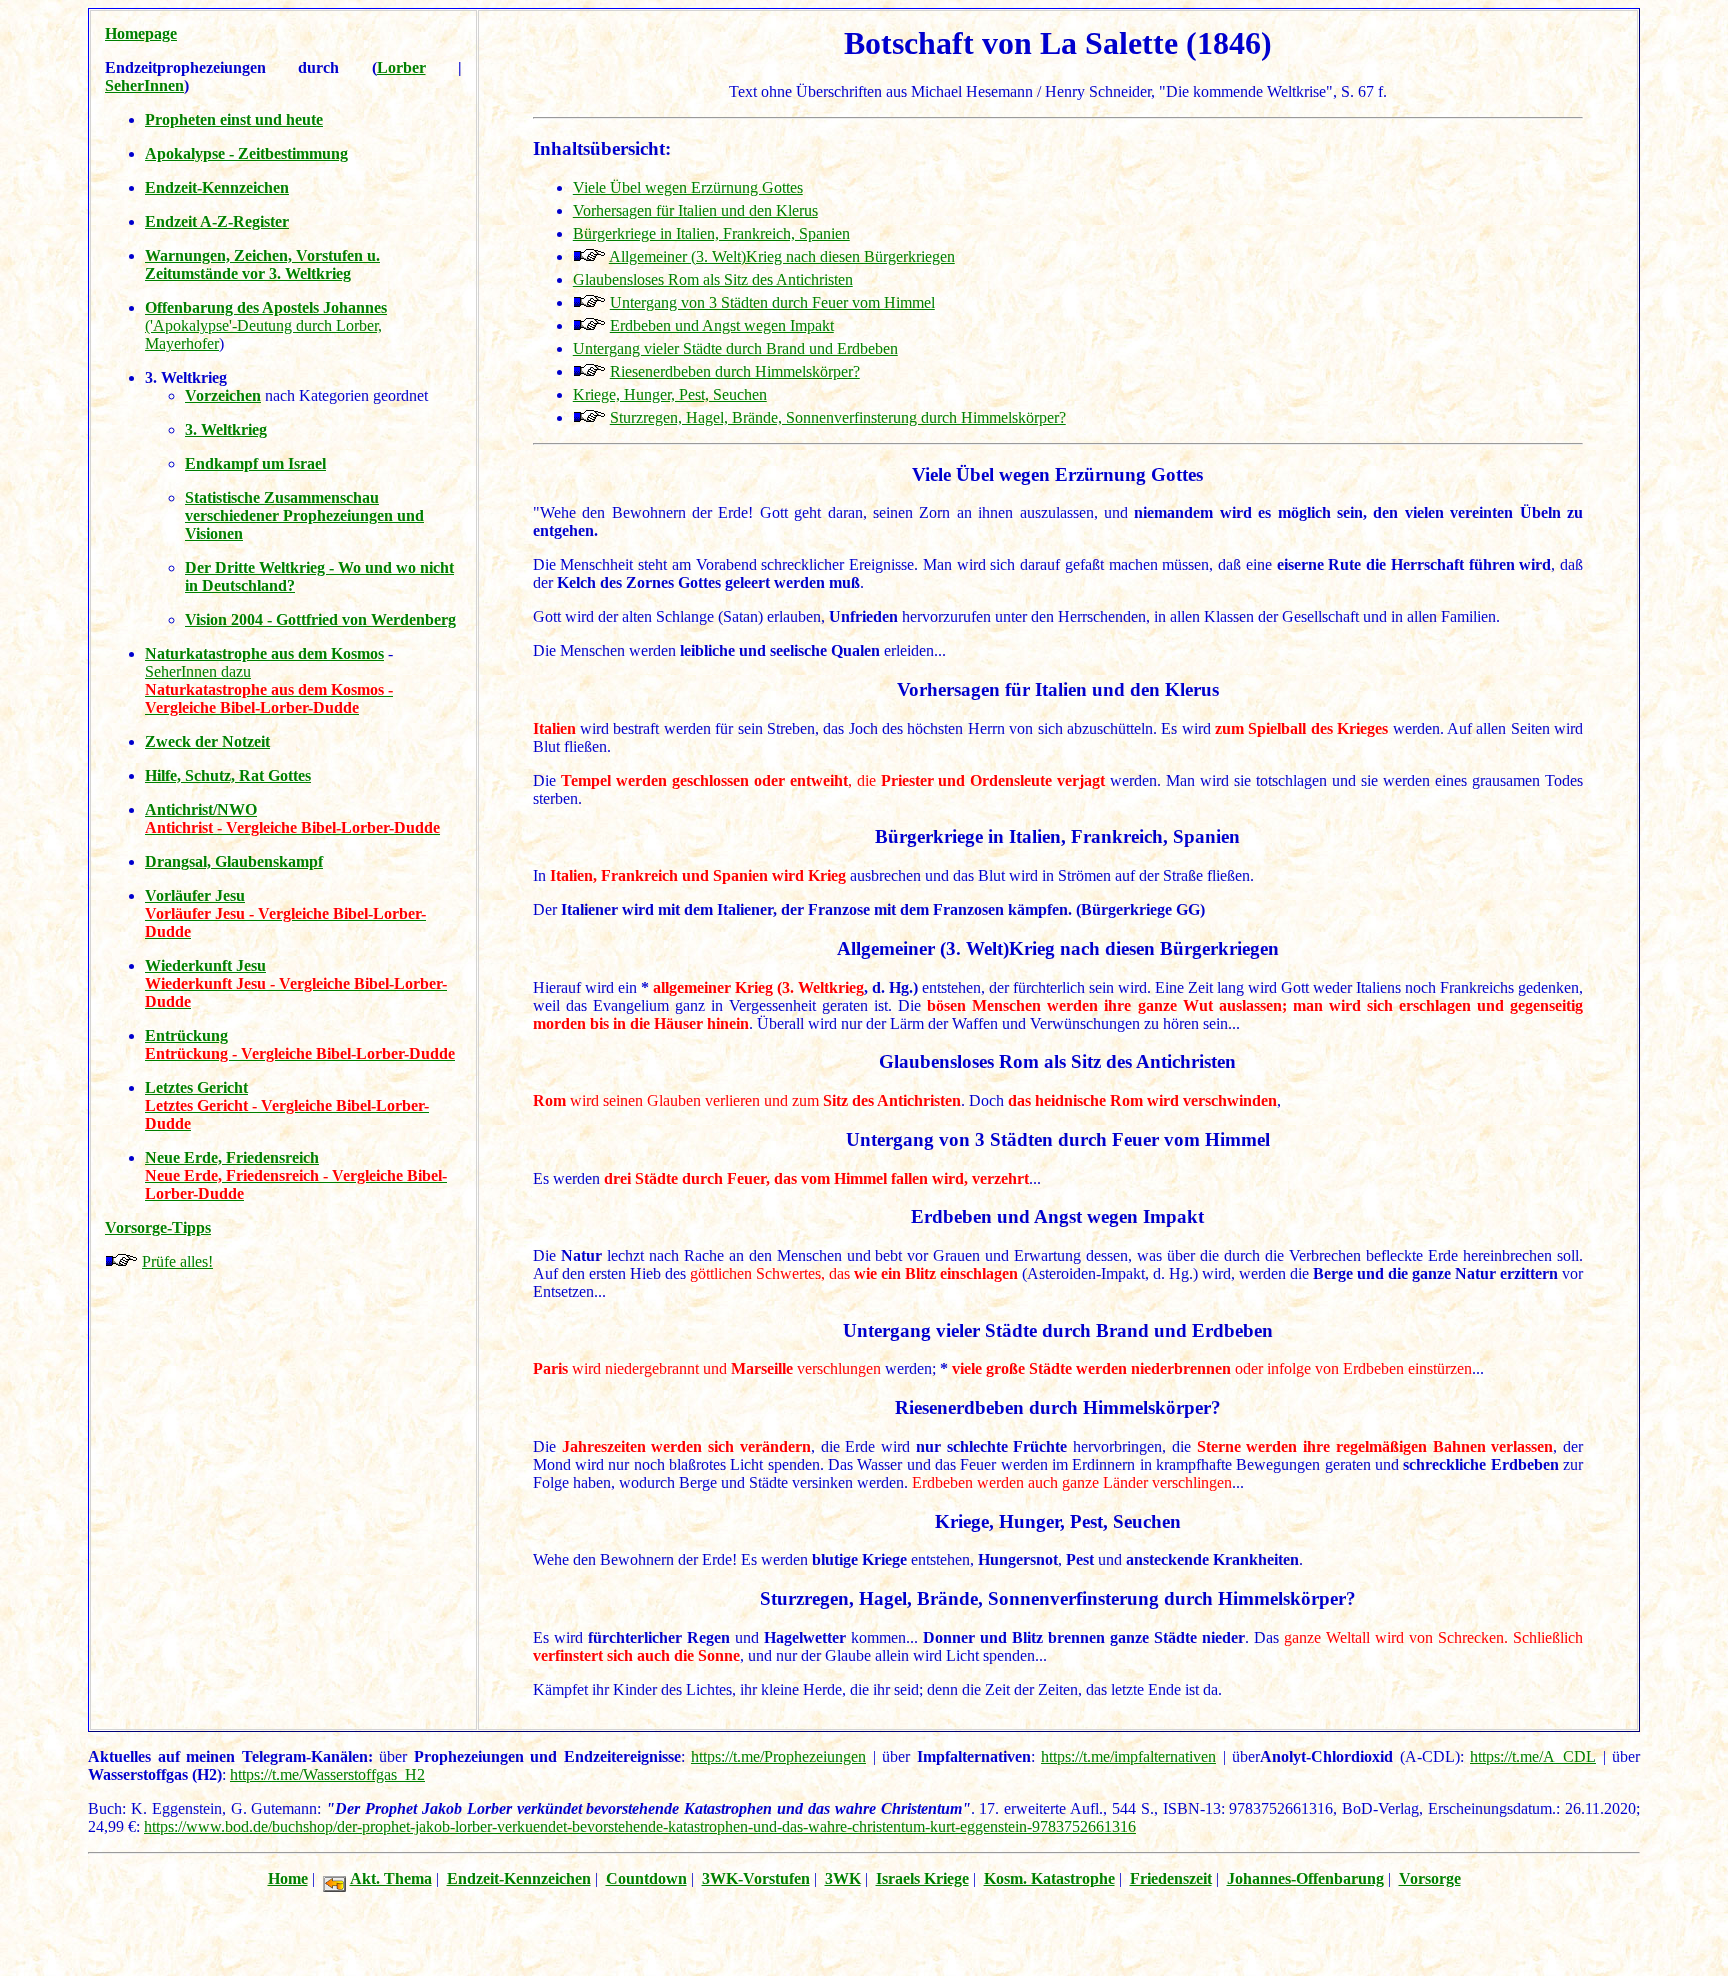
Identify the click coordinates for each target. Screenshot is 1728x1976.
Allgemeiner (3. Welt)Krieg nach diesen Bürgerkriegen (782, 256)
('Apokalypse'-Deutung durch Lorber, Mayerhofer (266, 325)
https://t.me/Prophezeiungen (778, 1756)
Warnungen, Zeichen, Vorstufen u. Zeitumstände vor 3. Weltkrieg (262, 264)
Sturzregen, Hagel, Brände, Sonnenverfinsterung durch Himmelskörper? (838, 417)
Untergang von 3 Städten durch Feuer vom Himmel (772, 302)
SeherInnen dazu (198, 671)
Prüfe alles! (177, 1261)
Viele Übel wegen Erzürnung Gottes (688, 187)
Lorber (401, 67)
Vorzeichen (223, 395)
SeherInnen (144, 85)
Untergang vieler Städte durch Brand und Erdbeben (735, 348)
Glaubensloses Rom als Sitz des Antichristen (713, 279)
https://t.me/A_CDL (1533, 1756)
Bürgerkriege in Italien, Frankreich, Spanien (711, 233)
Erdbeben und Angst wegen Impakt (722, 325)
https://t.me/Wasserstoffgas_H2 (327, 1774)
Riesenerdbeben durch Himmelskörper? (735, 371)
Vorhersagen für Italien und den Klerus (695, 210)
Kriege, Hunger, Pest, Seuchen (670, 394)
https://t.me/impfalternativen (1128, 1756)
